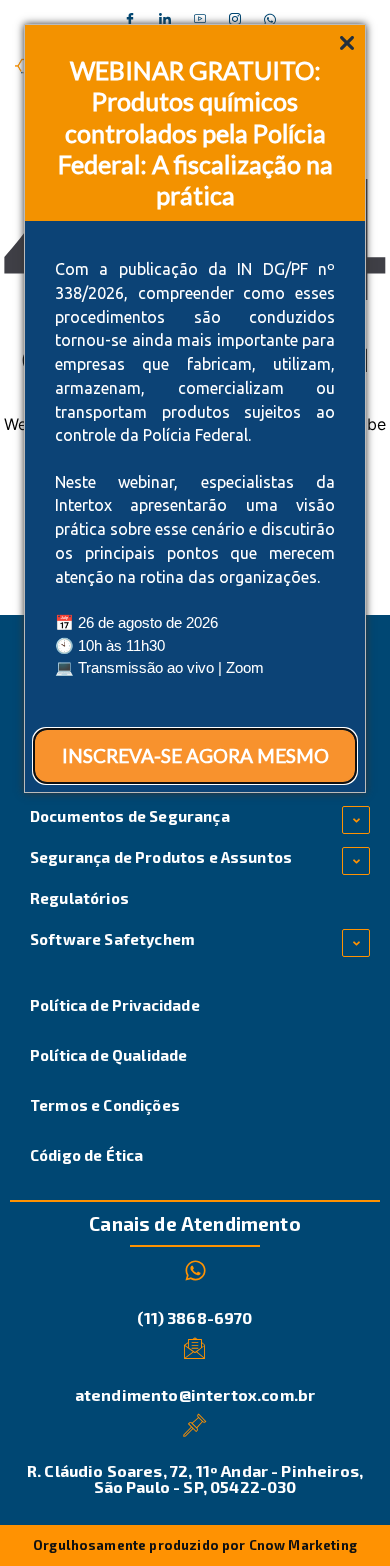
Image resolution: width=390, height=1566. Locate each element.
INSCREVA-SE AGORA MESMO (195, 755)
